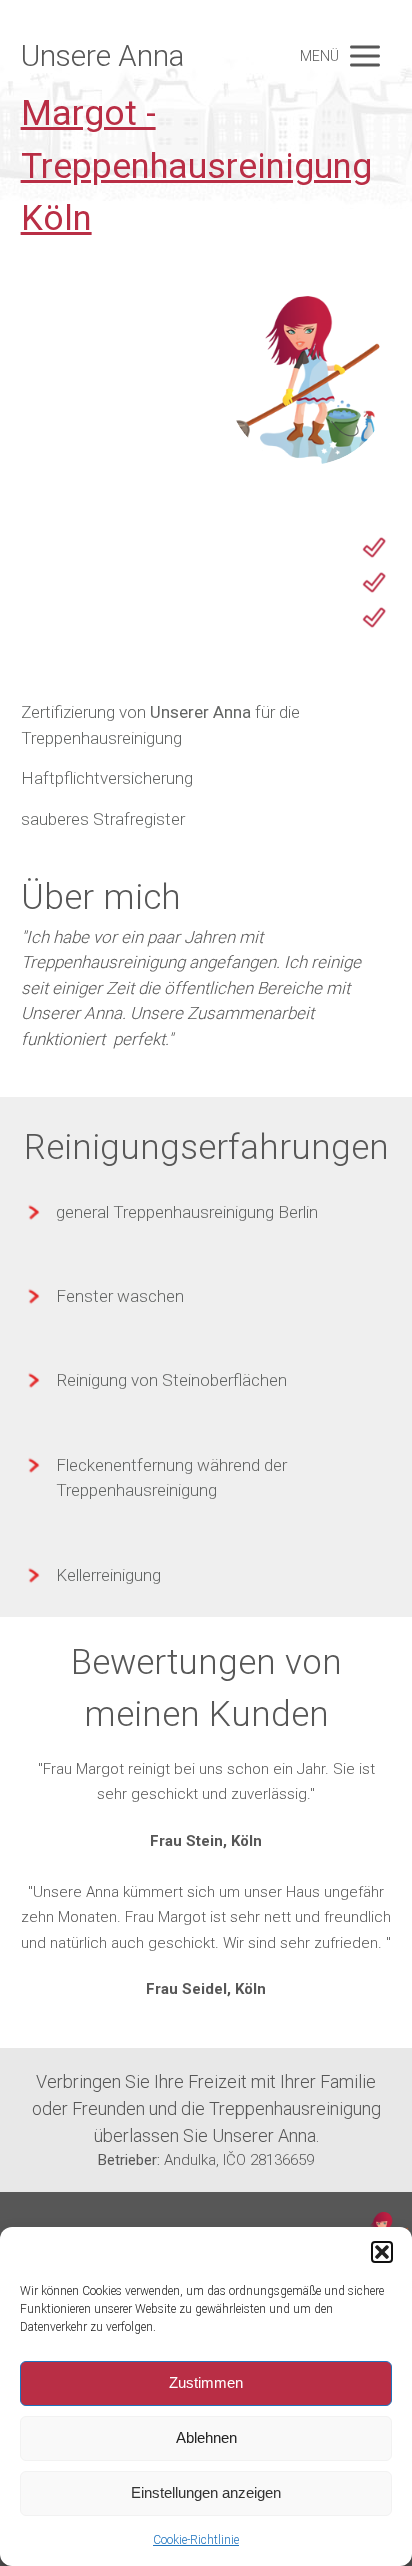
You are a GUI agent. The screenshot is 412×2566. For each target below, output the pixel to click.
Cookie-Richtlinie (196, 2540)
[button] (382, 2252)
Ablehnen (206, 2437)
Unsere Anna (102, 56)
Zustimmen (206, 2382)
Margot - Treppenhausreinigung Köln (196, 166)
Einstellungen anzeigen (206, 2492)
